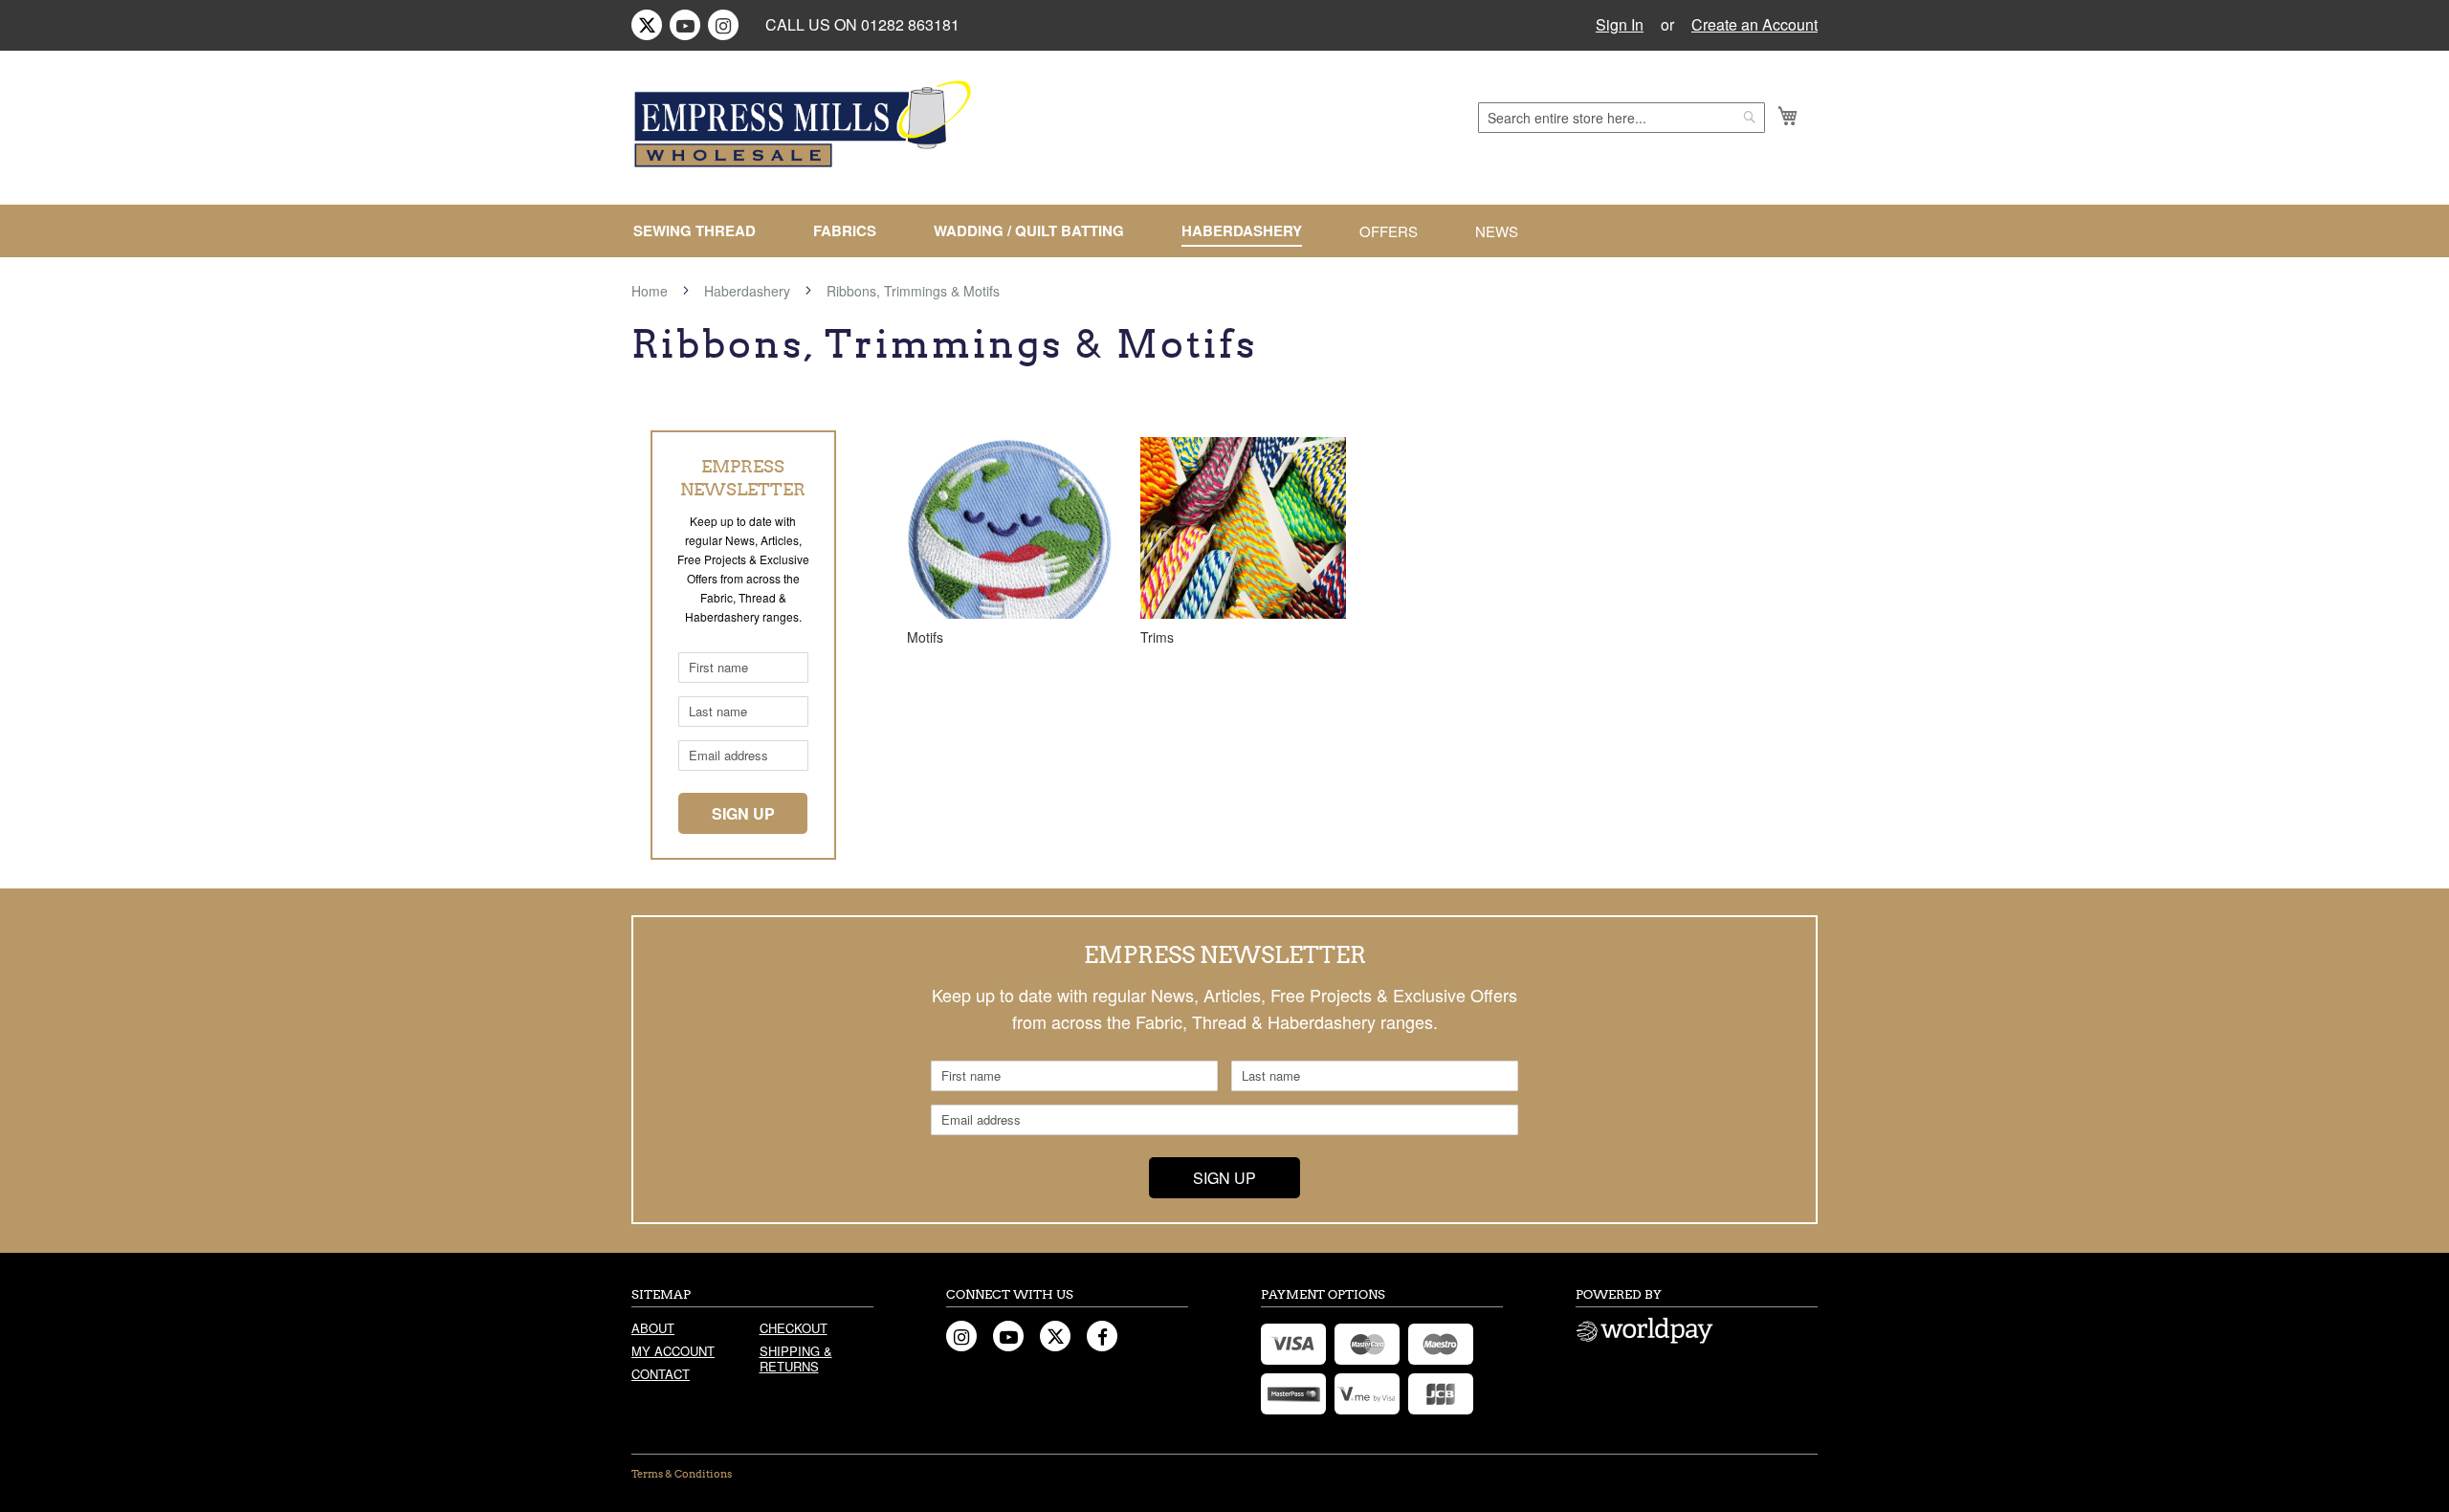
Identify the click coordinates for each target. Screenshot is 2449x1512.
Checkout (794, 1328)
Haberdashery (749, 291)
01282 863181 (910, 24)
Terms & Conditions (682, 1474)
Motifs (925, 637)
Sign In (1620, 25)
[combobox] (1622, 118)
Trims (1157, 637)
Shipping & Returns (796, 1359)
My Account (673, 1351)
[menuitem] (702, 231)
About (653, 1328)
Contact (661, 1374)
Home (651, 291)
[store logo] (805, 124)
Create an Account (1754, 25)
